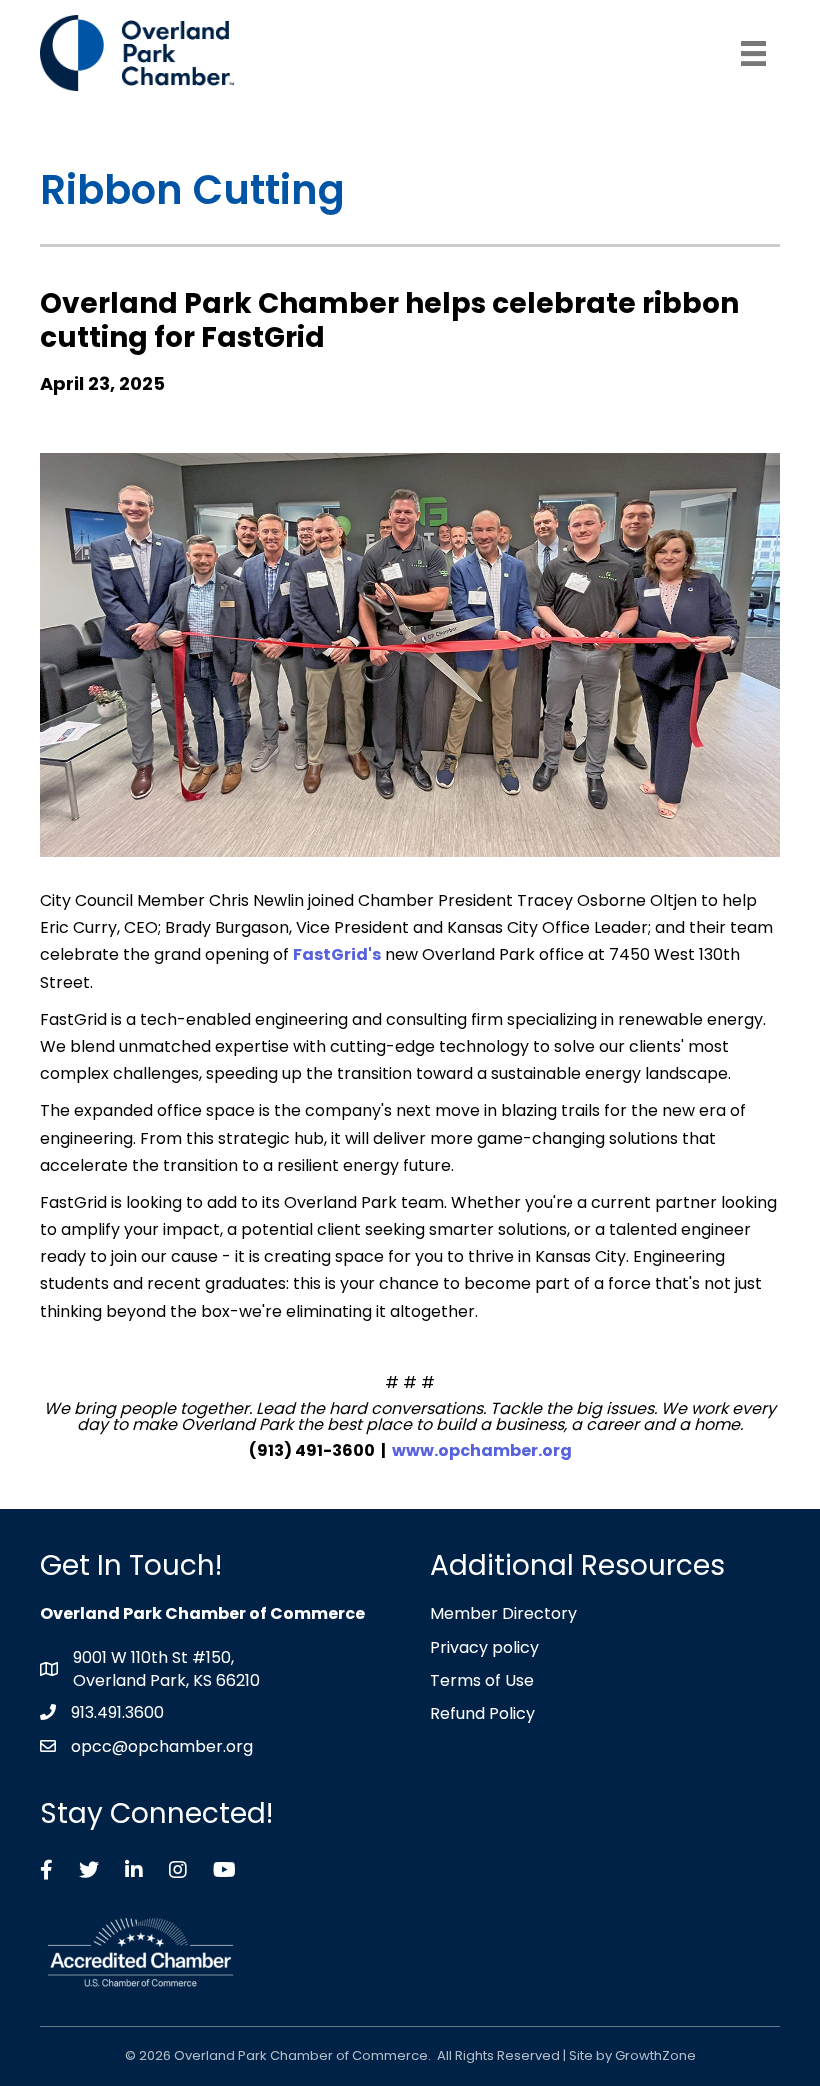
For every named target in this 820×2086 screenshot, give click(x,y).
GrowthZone (655, 2055)
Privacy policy (484, 1647)
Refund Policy (482, 1713)
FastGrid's (337, 954)
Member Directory (503, 1613)
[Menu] (753, 53)
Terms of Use (482, 1680)
